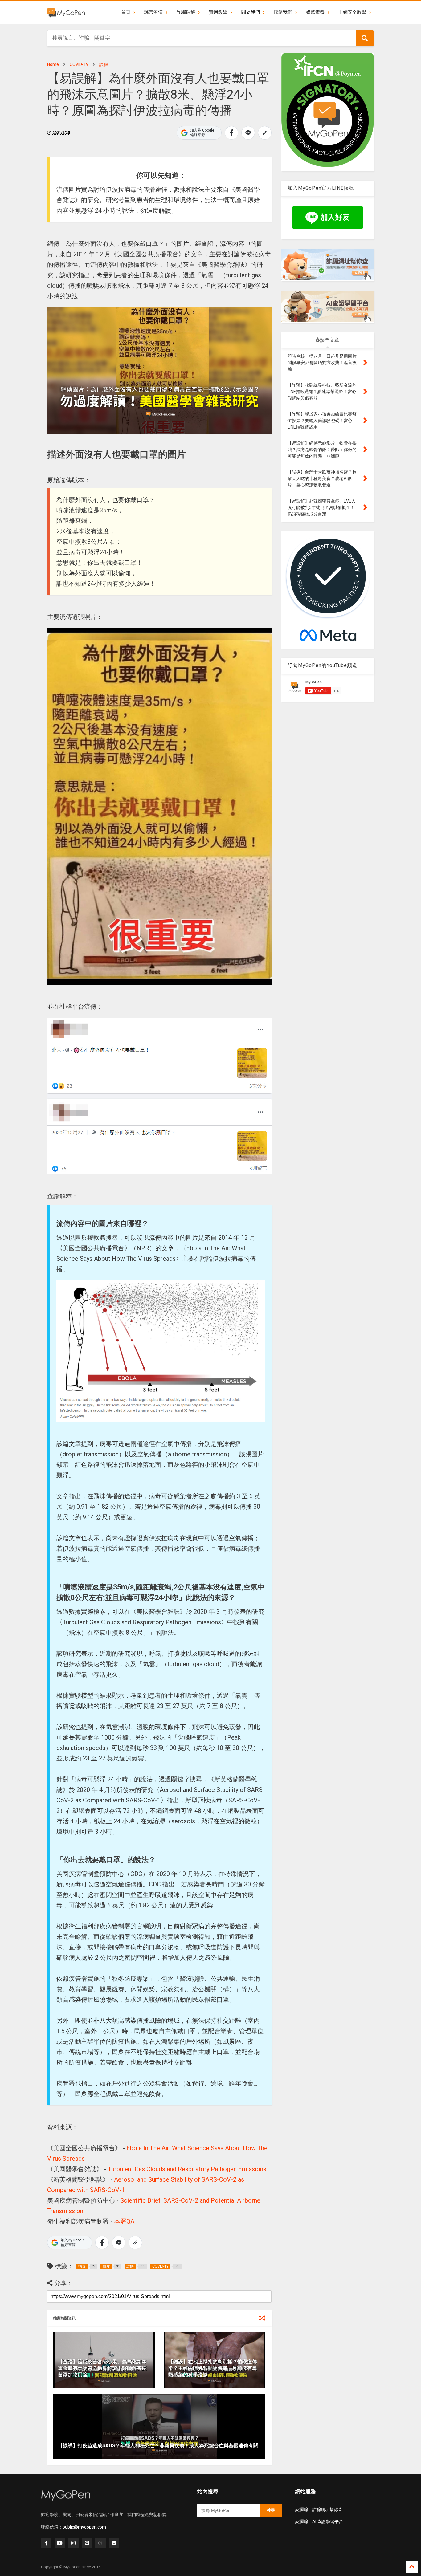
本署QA (124, 2221)
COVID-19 (79, 64)
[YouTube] (60, 2543)
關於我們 (251, 12)
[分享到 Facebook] (231, 133)
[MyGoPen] (66, 12)
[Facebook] (46, 2543)
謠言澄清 (153, 12)
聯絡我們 (283, 12)
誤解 (104, 64)
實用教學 (218, 12)
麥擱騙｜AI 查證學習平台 (319, 2521)
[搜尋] (365, 38)
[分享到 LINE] (248, 133)
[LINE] (87, 2543)
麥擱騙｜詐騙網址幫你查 (319, 2509)
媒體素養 (315, 12)
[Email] (114, 2543)
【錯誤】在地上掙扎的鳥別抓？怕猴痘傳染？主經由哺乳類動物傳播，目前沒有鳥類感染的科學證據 (213, 2368)
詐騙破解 (186, 12)
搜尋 (271, 2510)
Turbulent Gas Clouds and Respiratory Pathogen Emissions (187, 2169)
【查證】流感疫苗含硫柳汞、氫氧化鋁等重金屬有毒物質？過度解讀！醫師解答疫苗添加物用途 (102, 2368)
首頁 (126, 12)
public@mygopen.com (84, 2527)
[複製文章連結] (265, 133)
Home (53, 64)
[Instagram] (73, 2543)
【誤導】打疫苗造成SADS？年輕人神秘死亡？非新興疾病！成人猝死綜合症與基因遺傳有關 (158, 2446)
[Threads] (100, 2543)
